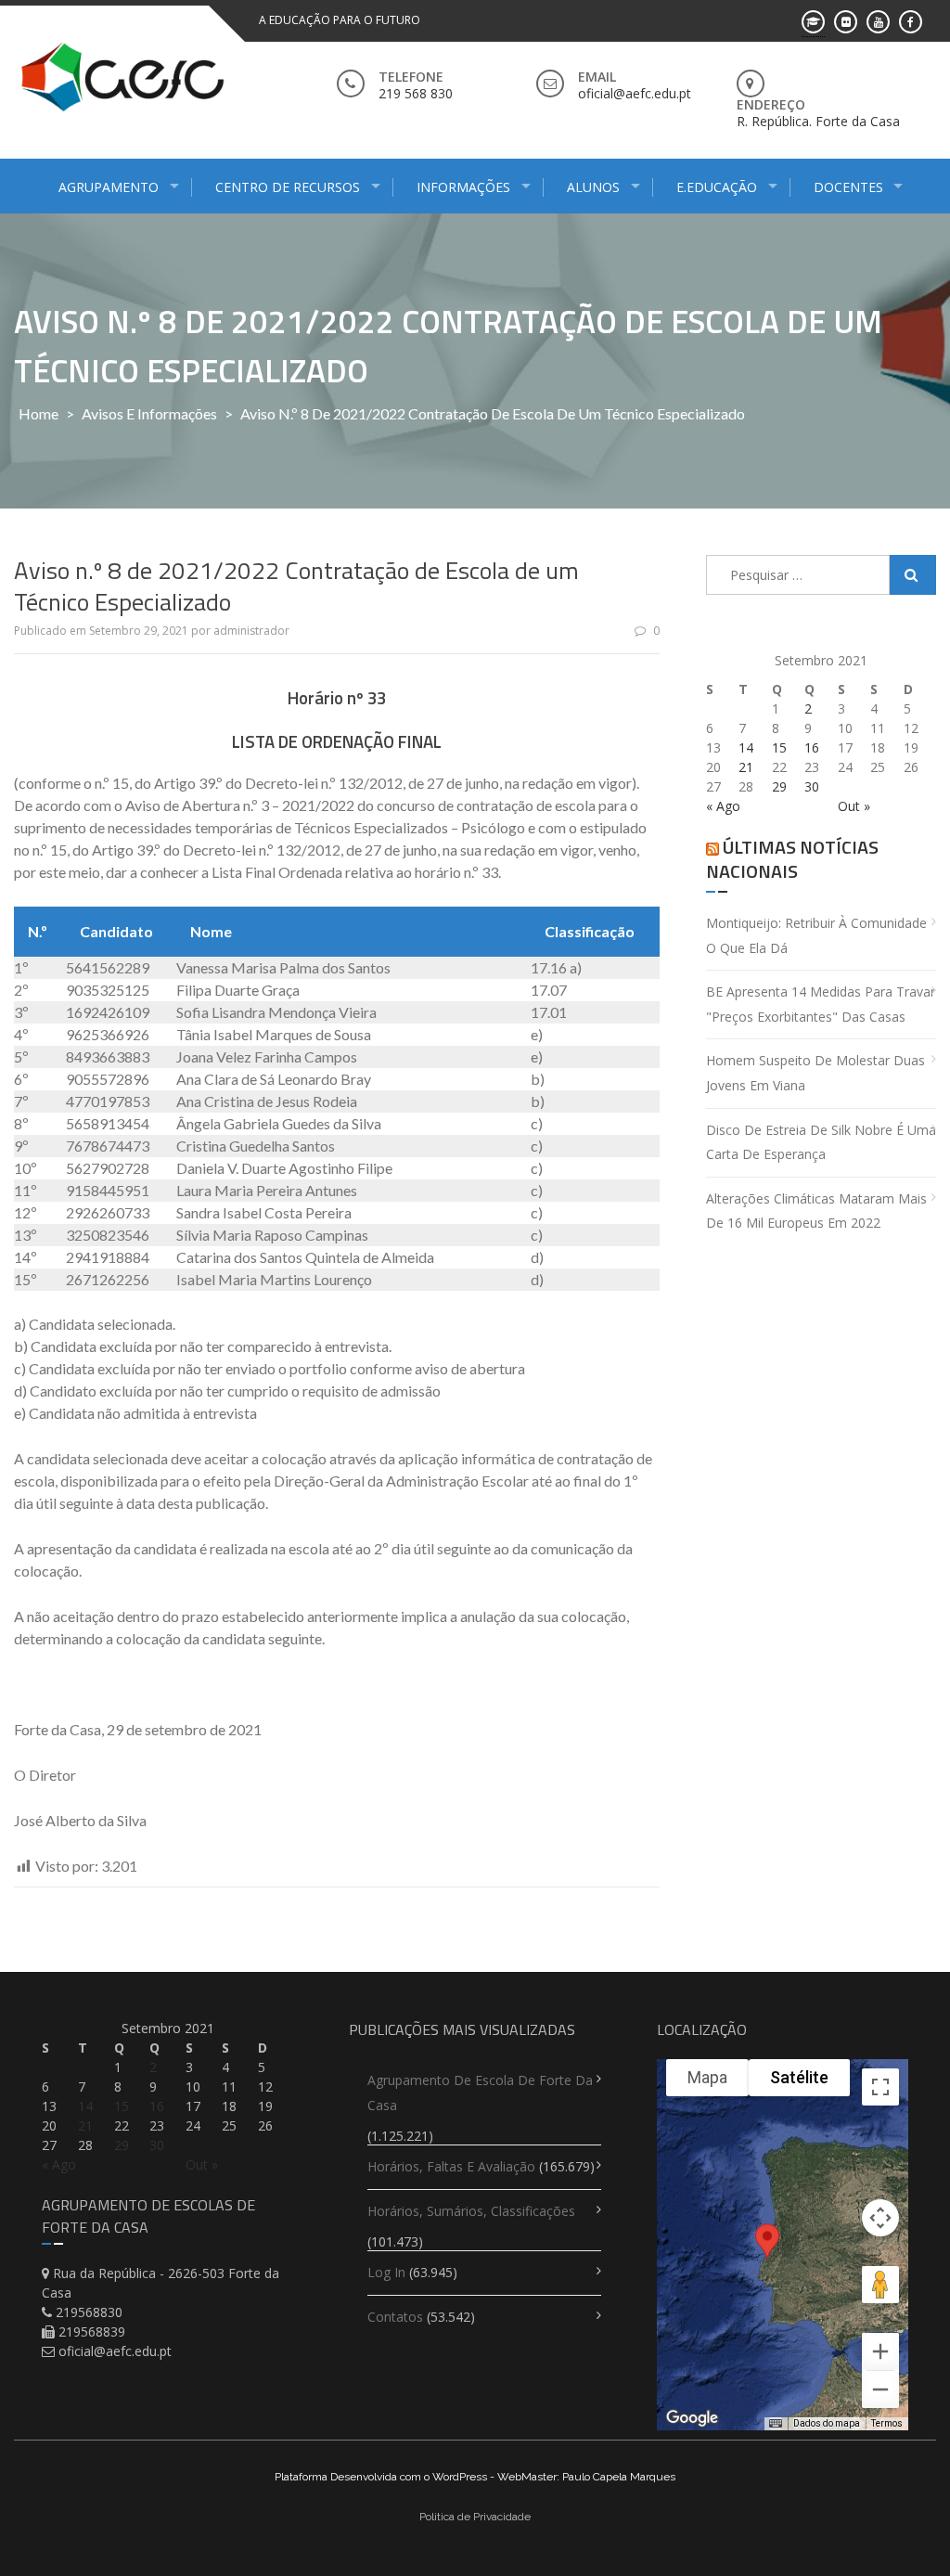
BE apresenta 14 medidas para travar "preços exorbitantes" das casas (821, 1004)
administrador (251, 631)
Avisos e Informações (149, 413)
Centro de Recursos (288, 187)
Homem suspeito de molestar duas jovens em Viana (815, 1073)
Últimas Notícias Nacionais (792, 859)
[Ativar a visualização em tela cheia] (880, 2087)
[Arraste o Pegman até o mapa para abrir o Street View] (880, 2285)
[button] (767, 2257)
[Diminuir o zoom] (880, 2389)
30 (812, 786)
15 (779, 747)
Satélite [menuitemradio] (799, 2077)
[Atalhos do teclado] (776, 2424)
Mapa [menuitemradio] (707, 2077)
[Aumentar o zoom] (880, 2351)
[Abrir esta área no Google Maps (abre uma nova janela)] (692, 2418)
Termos (887, 2423)
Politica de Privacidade (475, 2517)
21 (746, 767)
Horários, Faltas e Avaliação (451, 2166)
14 (746, 747)
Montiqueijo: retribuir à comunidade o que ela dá (816, 935)
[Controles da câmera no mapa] (880, 2218)
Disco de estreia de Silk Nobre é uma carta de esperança (821, 1142)
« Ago (723, 806)
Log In (386, 2272)
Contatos (395, 2317)
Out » (854, 806)
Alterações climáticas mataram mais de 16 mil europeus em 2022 (816, 1211)
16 (812, 747)
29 (779, 786)
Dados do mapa (827, 2423)
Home (39, 413)
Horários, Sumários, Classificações (471, 2211)
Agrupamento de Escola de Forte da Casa (480, 2093)
